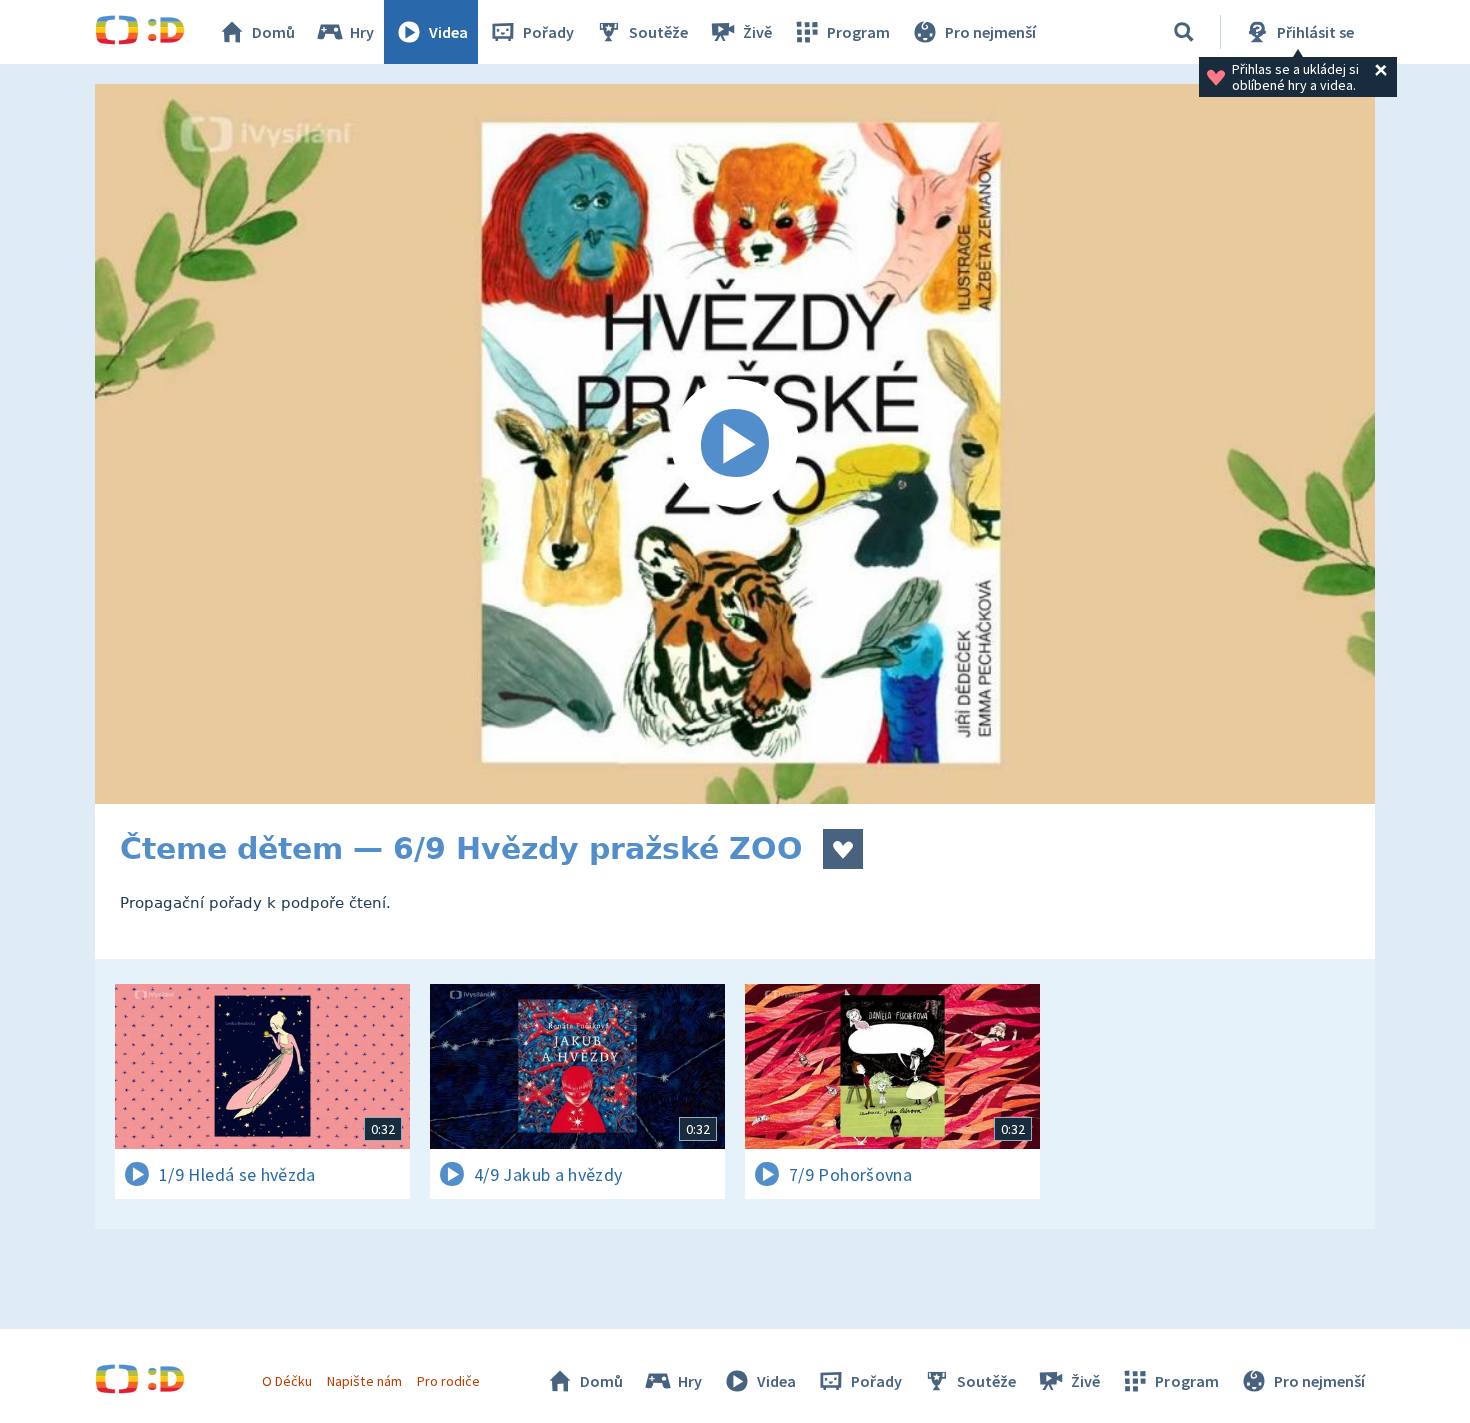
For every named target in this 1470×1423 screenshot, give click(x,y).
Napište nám (364, 1381)
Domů (273, 32)
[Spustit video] (735, 444)
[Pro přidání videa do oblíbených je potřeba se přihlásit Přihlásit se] (843, 849)
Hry (362, 32)
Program (858, 32)
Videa (448, 32)
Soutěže (658, 32)
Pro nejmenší (990, 32)
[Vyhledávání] (1184, 32)
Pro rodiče (448, 1381)
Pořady (548, 32)
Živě (757, 32)
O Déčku (287, 1381)
